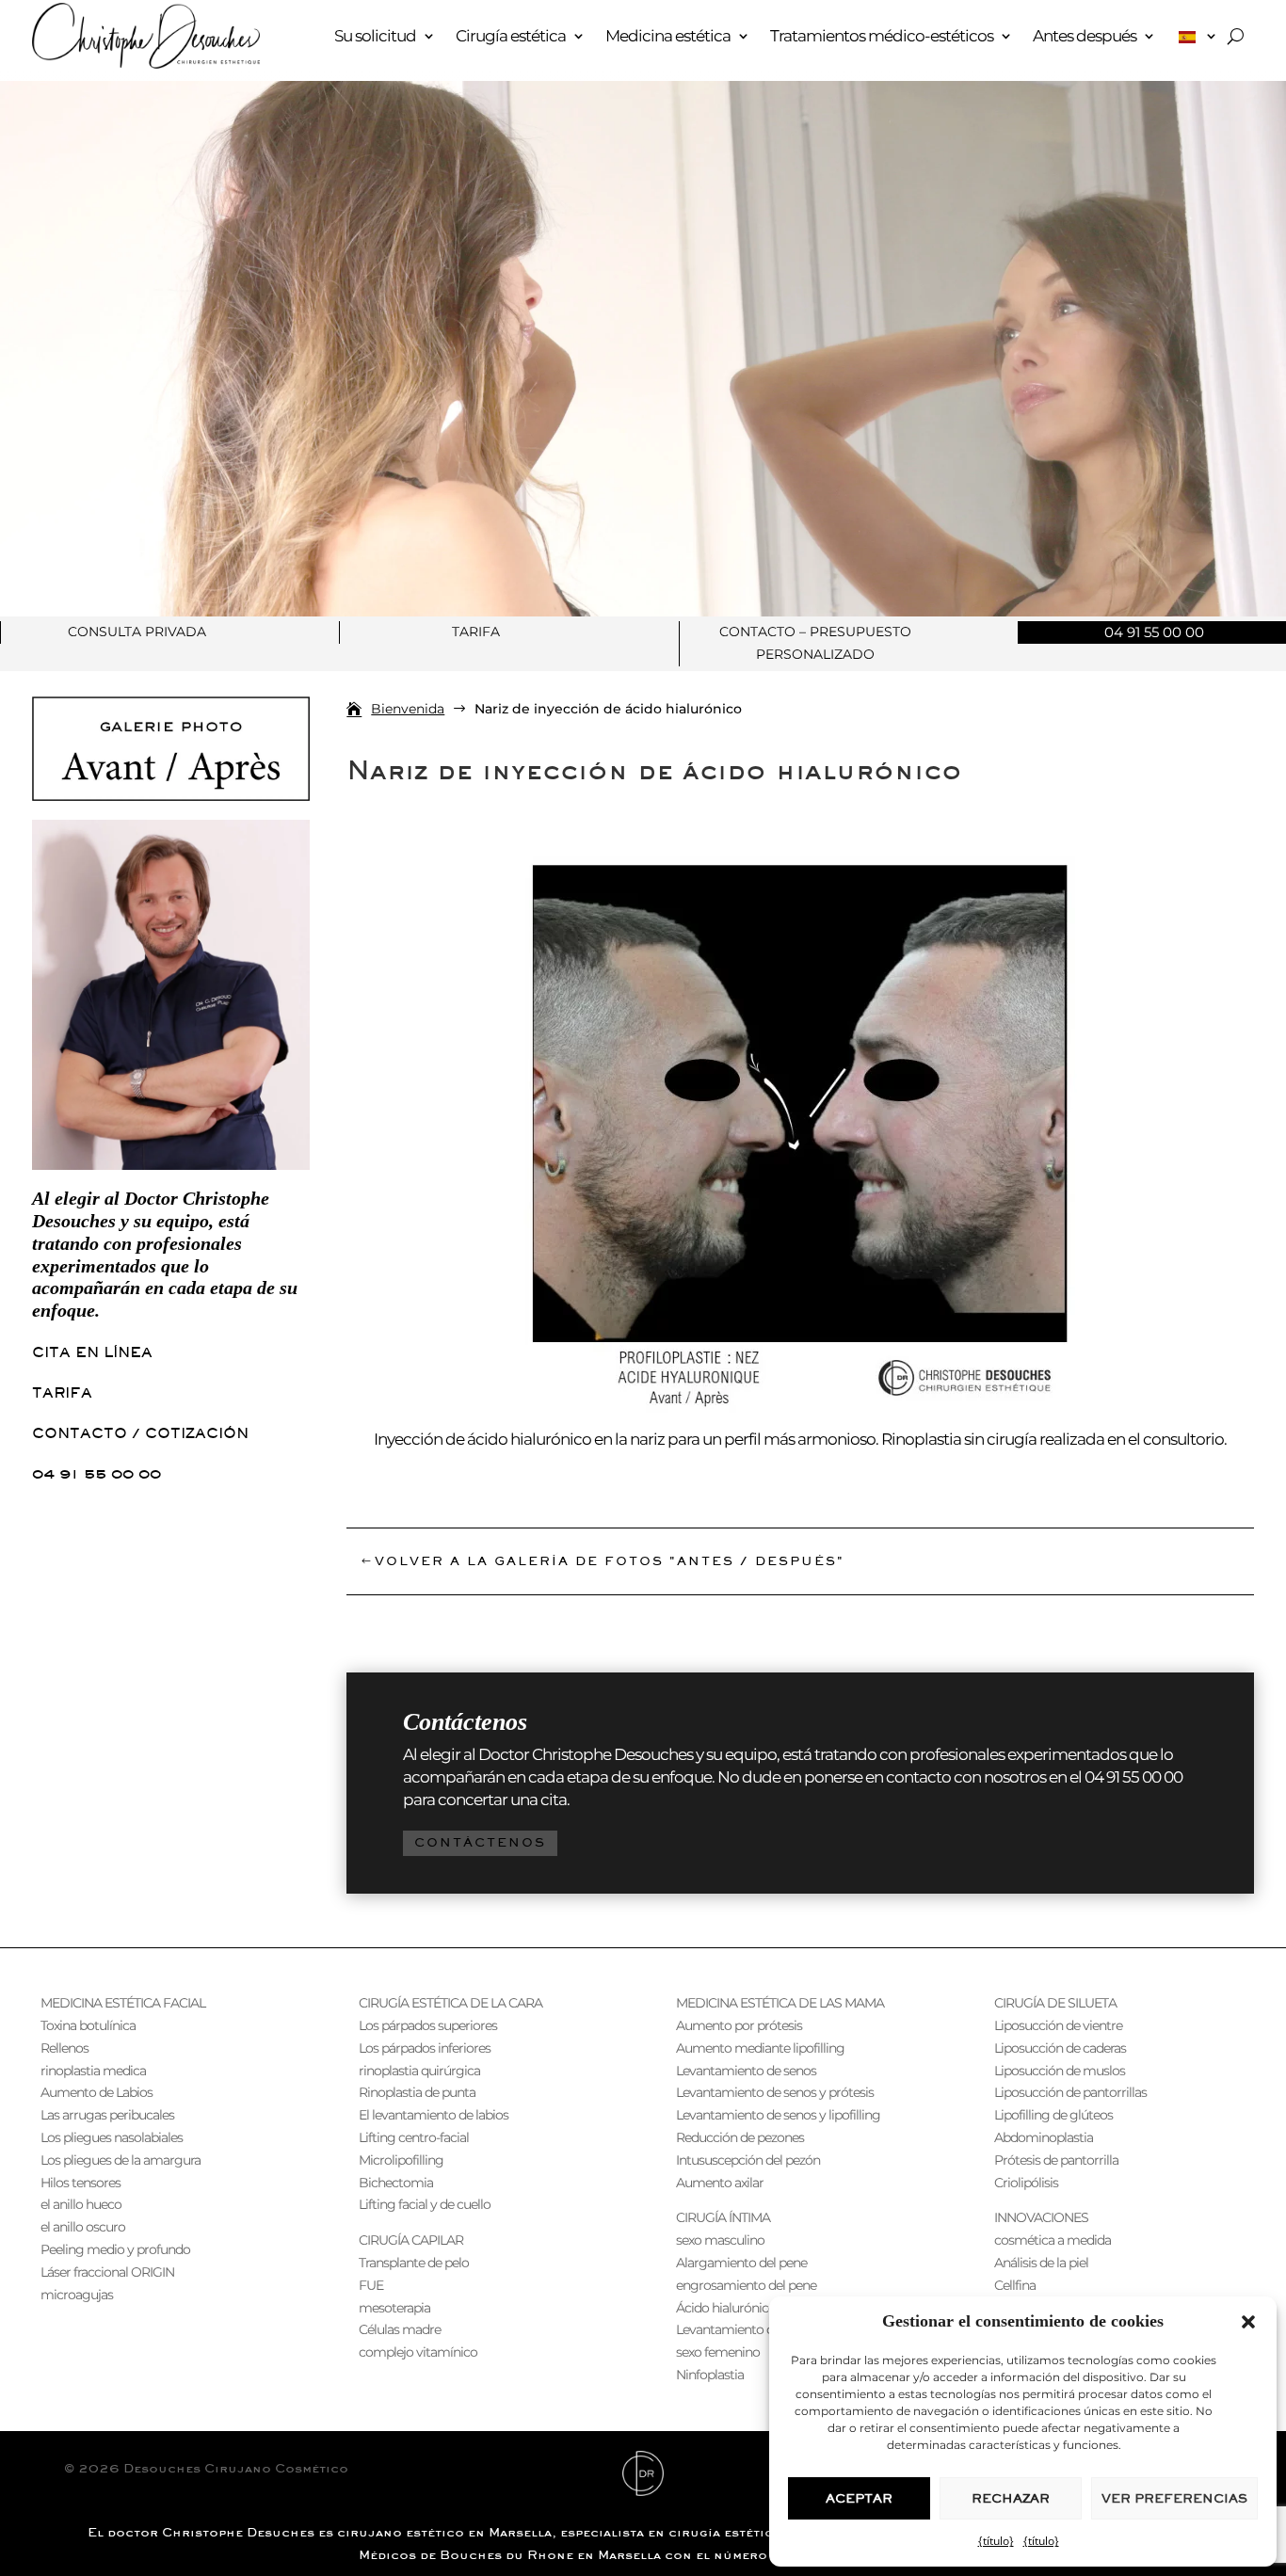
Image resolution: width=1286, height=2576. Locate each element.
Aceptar (859, 2498)
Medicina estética (668, 36)
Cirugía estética (511, 36)
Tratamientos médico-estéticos (882, 36)
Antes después (1085, 36)
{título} (996, 2541)
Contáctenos (480, 1842)
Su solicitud (375, 36)
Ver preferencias (1174, 2498)
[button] (1248, 2322)
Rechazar (1011, 2498)
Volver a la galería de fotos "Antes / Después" (610, 1561)
